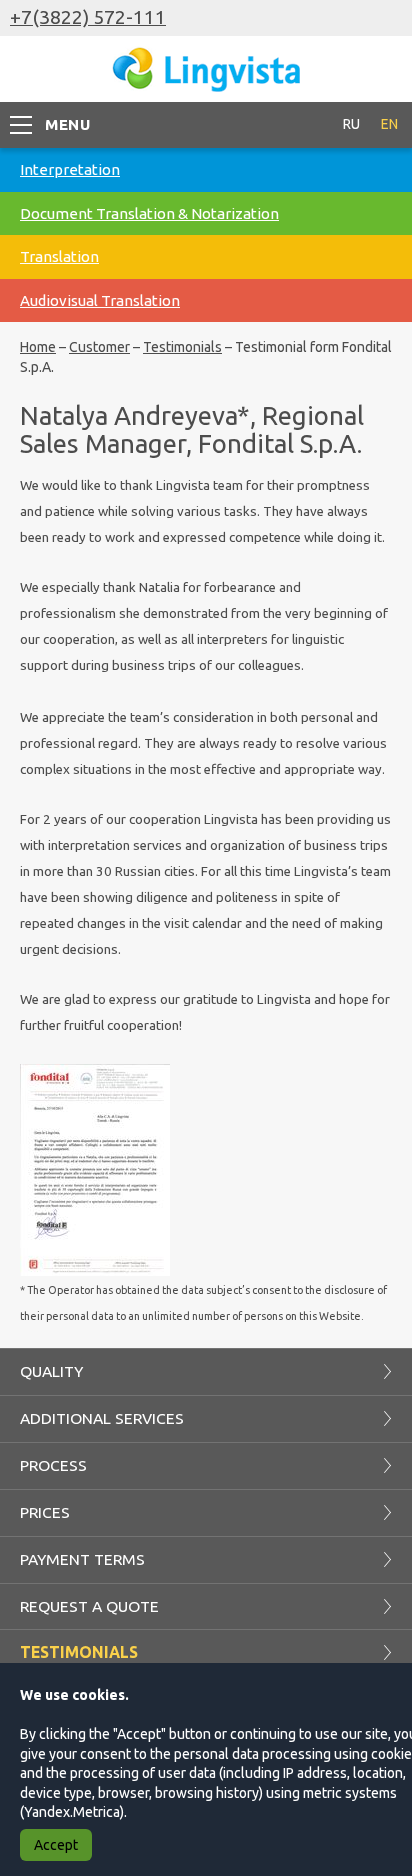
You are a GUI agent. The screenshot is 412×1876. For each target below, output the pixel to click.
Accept (56, 1845)
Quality (51, 1371)
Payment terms (82, 1559)
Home (38, 347)
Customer (99, 347)
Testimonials (182, 347)
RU (351, 124)
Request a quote (89, 1606)
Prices (45, 1512)
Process (53, 1465)
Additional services (102, 1418)
